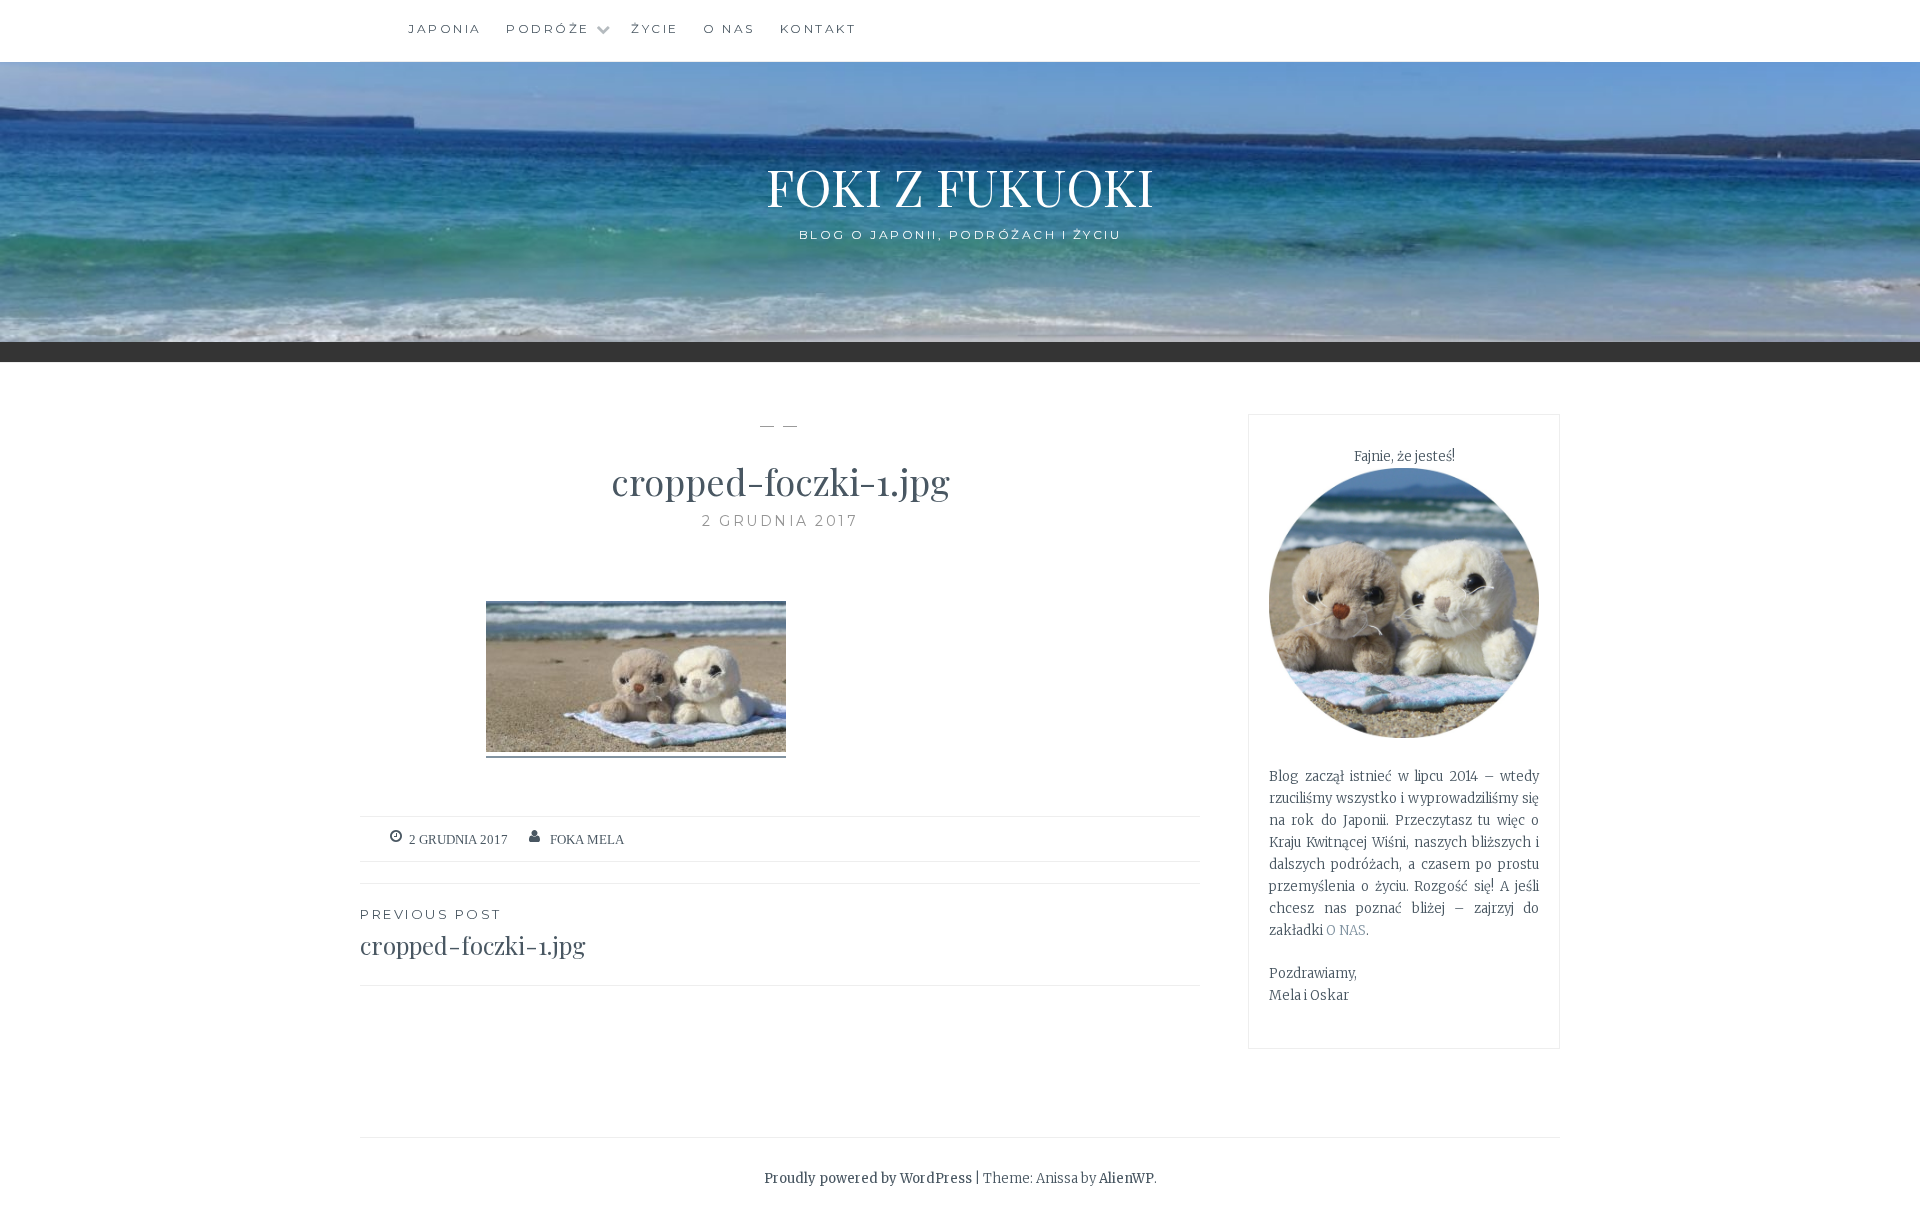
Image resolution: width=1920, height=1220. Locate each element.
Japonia (445, 28)
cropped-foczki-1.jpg (473, 933)
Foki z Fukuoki (960, 186)
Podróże (548, 28)
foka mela (587, 839)
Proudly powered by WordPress (868, 1178)
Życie (655, 28)
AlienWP (1126, 1178)
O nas (729, 28)
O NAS (1346, 930)
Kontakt (818, 28)
